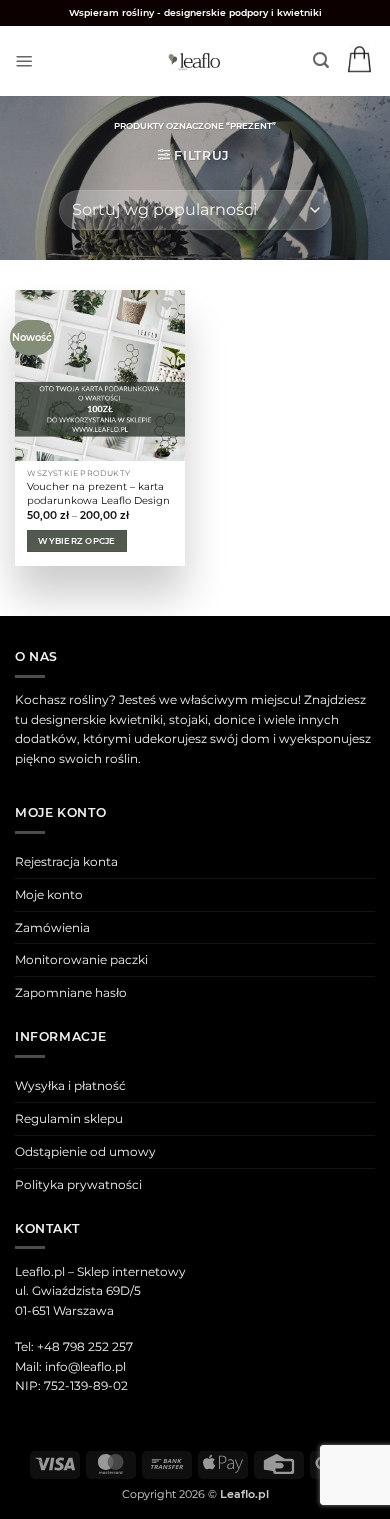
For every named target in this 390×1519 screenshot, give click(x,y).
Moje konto (49, 894)
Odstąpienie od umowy (85, 1151)
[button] (24, 61)
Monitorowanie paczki (81, 959)
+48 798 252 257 (85, 1346)
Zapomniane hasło (71, 992)
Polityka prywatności (78, 1184)
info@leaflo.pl (85, 1366)
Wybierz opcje (76, 541)
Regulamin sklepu (69, 1118)
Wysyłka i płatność (70, 1085)
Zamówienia (52, 927)
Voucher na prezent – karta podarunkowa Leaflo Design (98, 493)
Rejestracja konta (66, 861)
